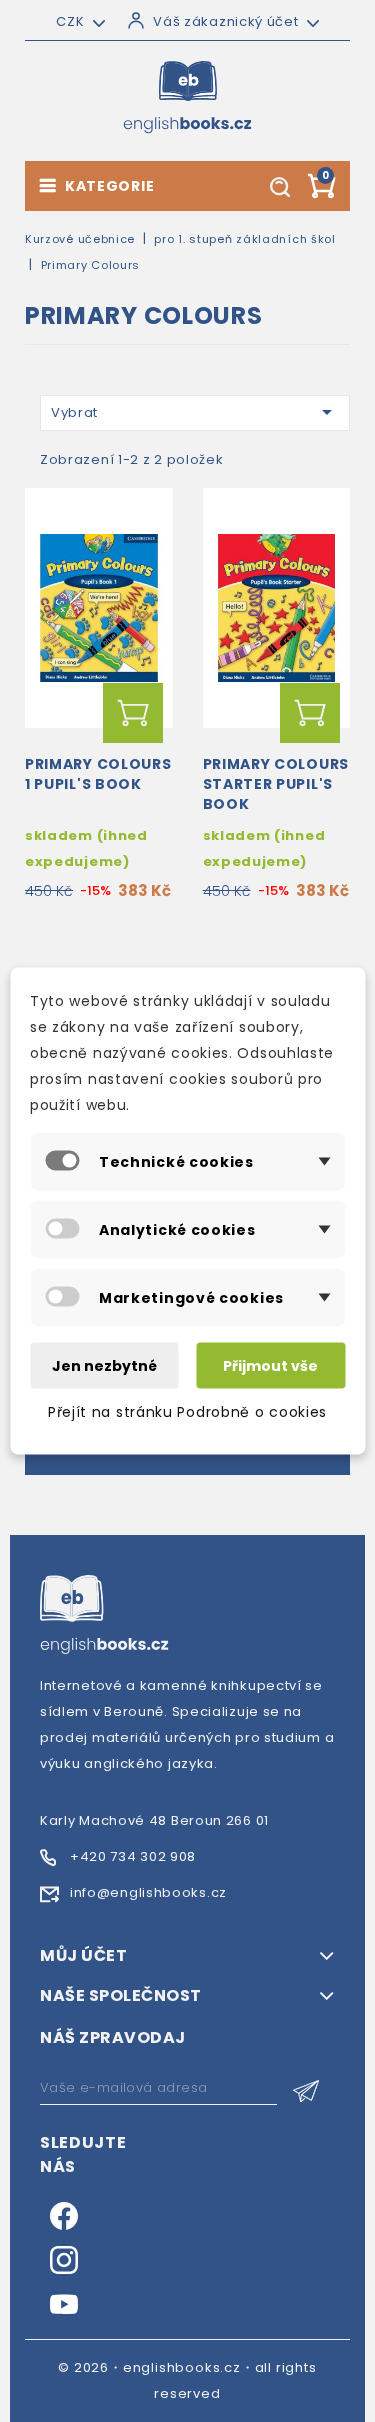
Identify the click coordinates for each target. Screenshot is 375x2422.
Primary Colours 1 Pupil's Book (98, 774)
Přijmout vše (270, 1366)
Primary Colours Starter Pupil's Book (276, 784)
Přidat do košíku (133, 713)
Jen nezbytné (104, 1366)
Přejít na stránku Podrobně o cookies (187, 1412)
